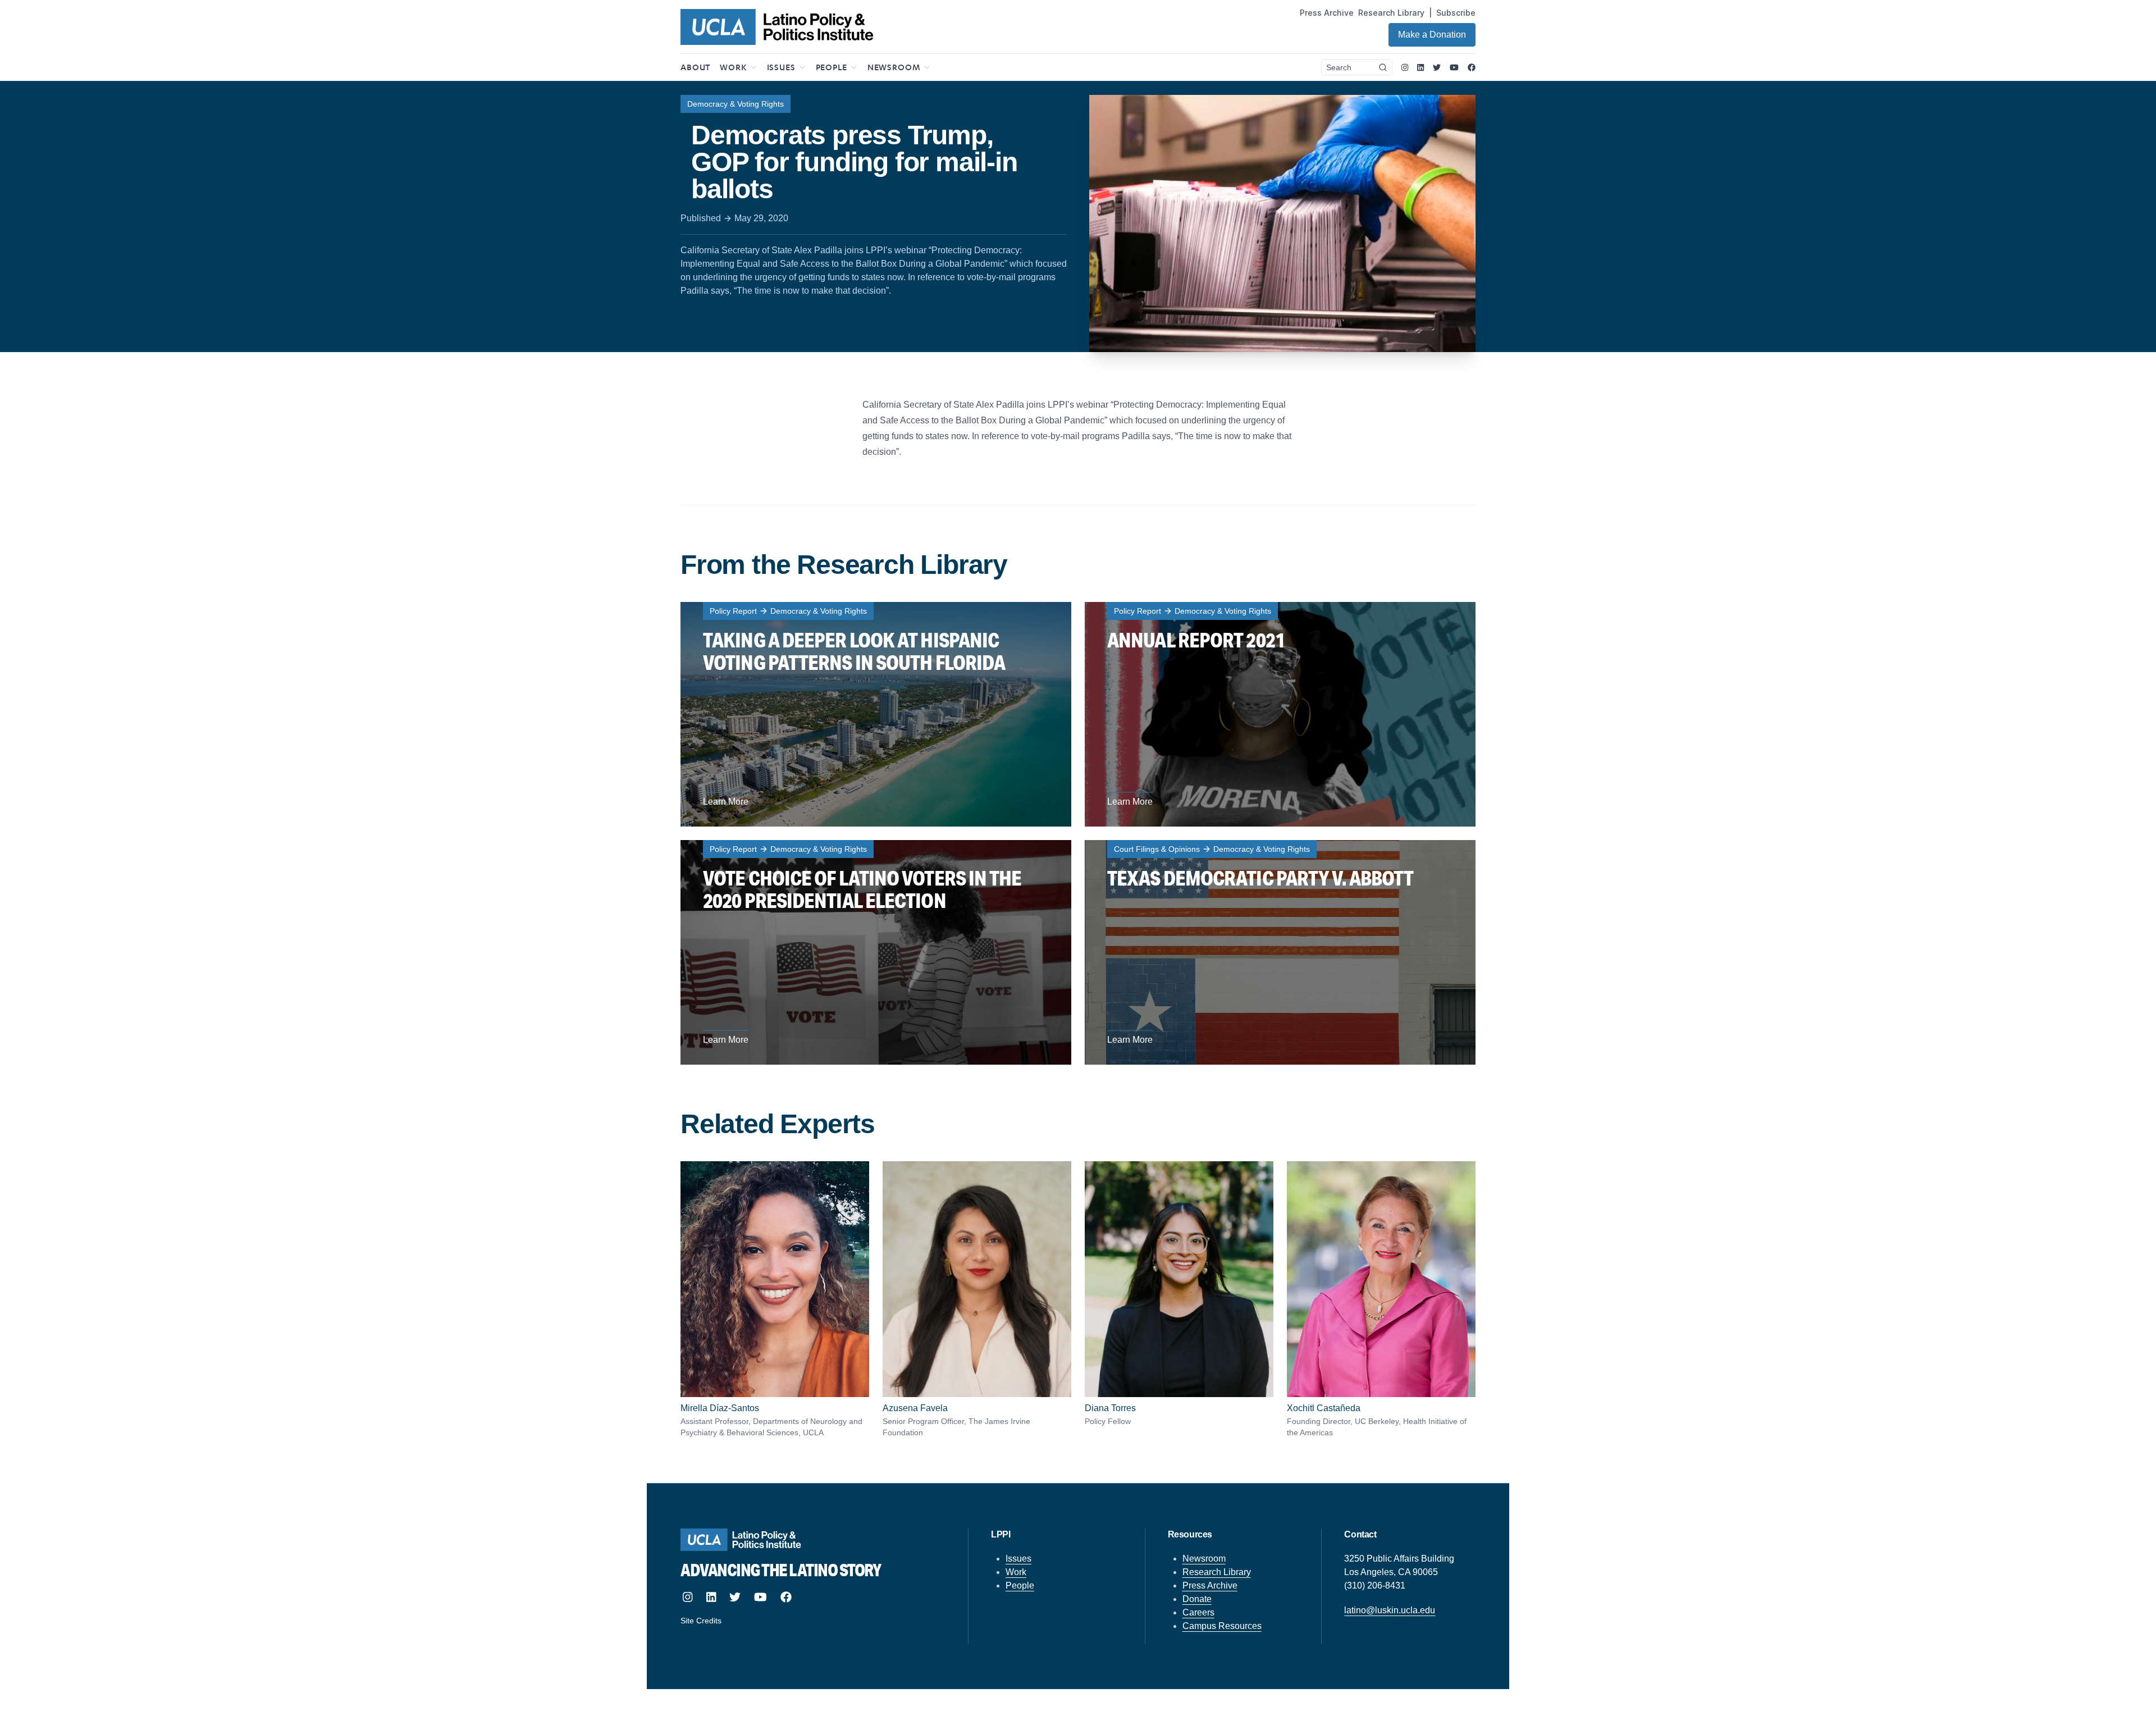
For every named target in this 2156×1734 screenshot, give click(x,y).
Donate (1197, 1599)
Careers (1198, 1612)
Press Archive (1327, 13)
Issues (1018, 1559)
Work (1016, 1572)
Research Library (1391, 13)
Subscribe (1456, 13)
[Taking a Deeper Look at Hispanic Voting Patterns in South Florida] (876, 714)
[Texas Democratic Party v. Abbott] (1280, 952)
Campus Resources (1222, 1626)
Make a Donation (1432, 35)
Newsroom (1204, 1559)
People (1020, 1585)
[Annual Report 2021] (1280, 714)
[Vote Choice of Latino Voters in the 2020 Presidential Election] (876, 952)
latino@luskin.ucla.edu (1390, 1610)
